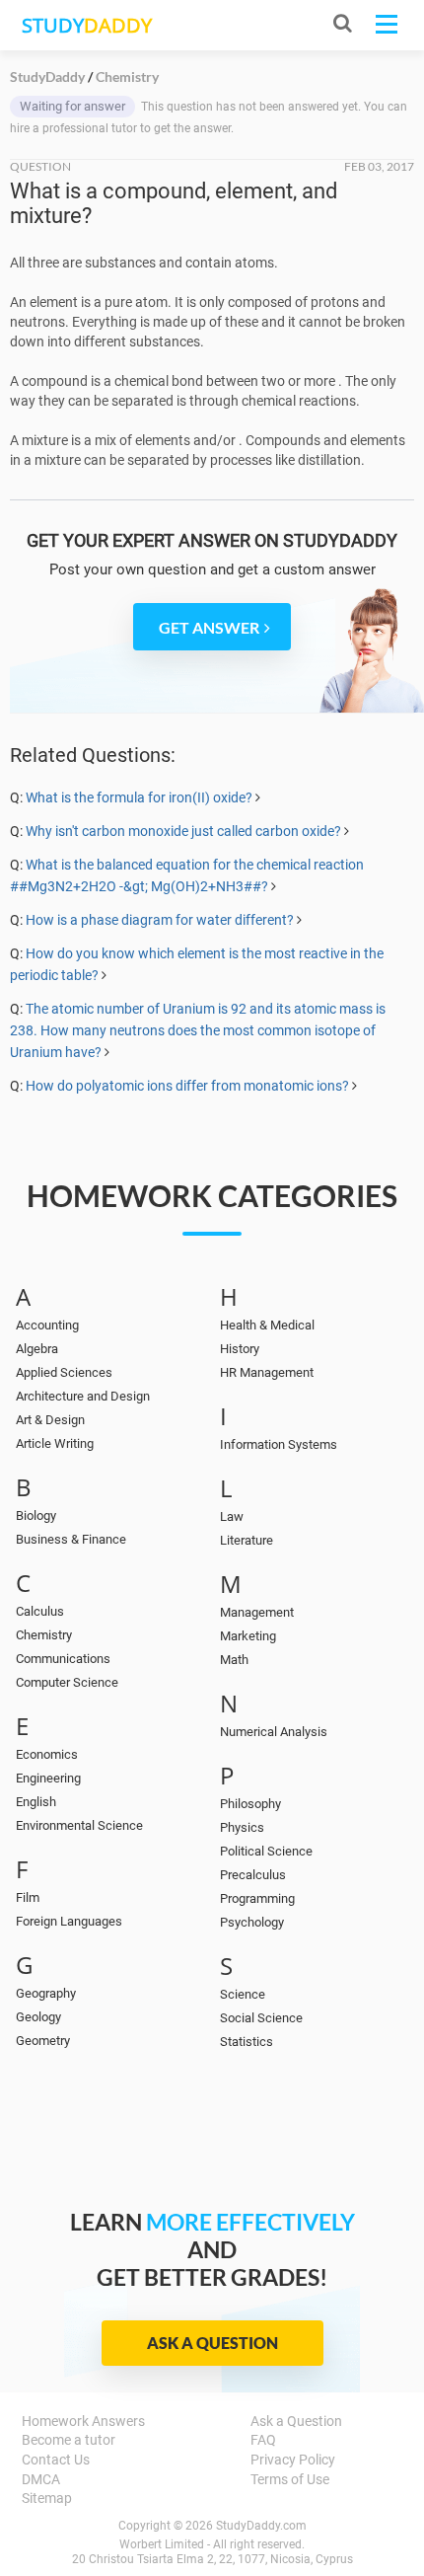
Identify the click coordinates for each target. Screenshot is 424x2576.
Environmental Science (79, 1825)
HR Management (267, 1372)
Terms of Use (290, 2479)
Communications (63, 1659)
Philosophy (250, 1804)
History (240, 1349)
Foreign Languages (69, 1921)
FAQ (263, 2440)
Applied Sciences (64, 1372)
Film (28, 1897)
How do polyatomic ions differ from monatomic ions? (187, 1086)
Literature (247, 1540)
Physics (242, 1827)
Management (257, 1612)
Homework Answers (83, 2421)
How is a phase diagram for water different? (160, 920)
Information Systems (279, 1444)
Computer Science (67, 1682)
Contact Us (56, 2460)
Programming (257, 1898)
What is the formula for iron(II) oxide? (139, 797)
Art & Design (50, 1420)
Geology (38, 2017)
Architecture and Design (83, 1396)
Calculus (40, 1611)
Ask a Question (212, 2343)
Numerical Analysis (274, 1732)
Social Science (261, 2018)
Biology (36, 1515)
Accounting (47, 1325)
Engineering (48, 1778)
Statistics (247, 2042)
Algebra (37, 1349)
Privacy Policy (293, 2460)
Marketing (248, 1636)
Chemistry (44, 1635)
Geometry (43, 2041)
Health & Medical (267, 1325)
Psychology (252, 1922)
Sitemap (47, 2498)
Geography (46, 1993)
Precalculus (253, 1875)
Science (243, 1994)
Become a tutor (69, 2440)
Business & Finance (71, 1539)
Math (234, 1660)
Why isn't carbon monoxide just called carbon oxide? (183, 831)
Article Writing (55, 1443)
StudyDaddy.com (261, 2526)
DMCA (41, 2479)
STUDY (87, 25)
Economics (47, 1754)
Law (232, 1516)
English (36, 1802)
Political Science (266, 1851)
